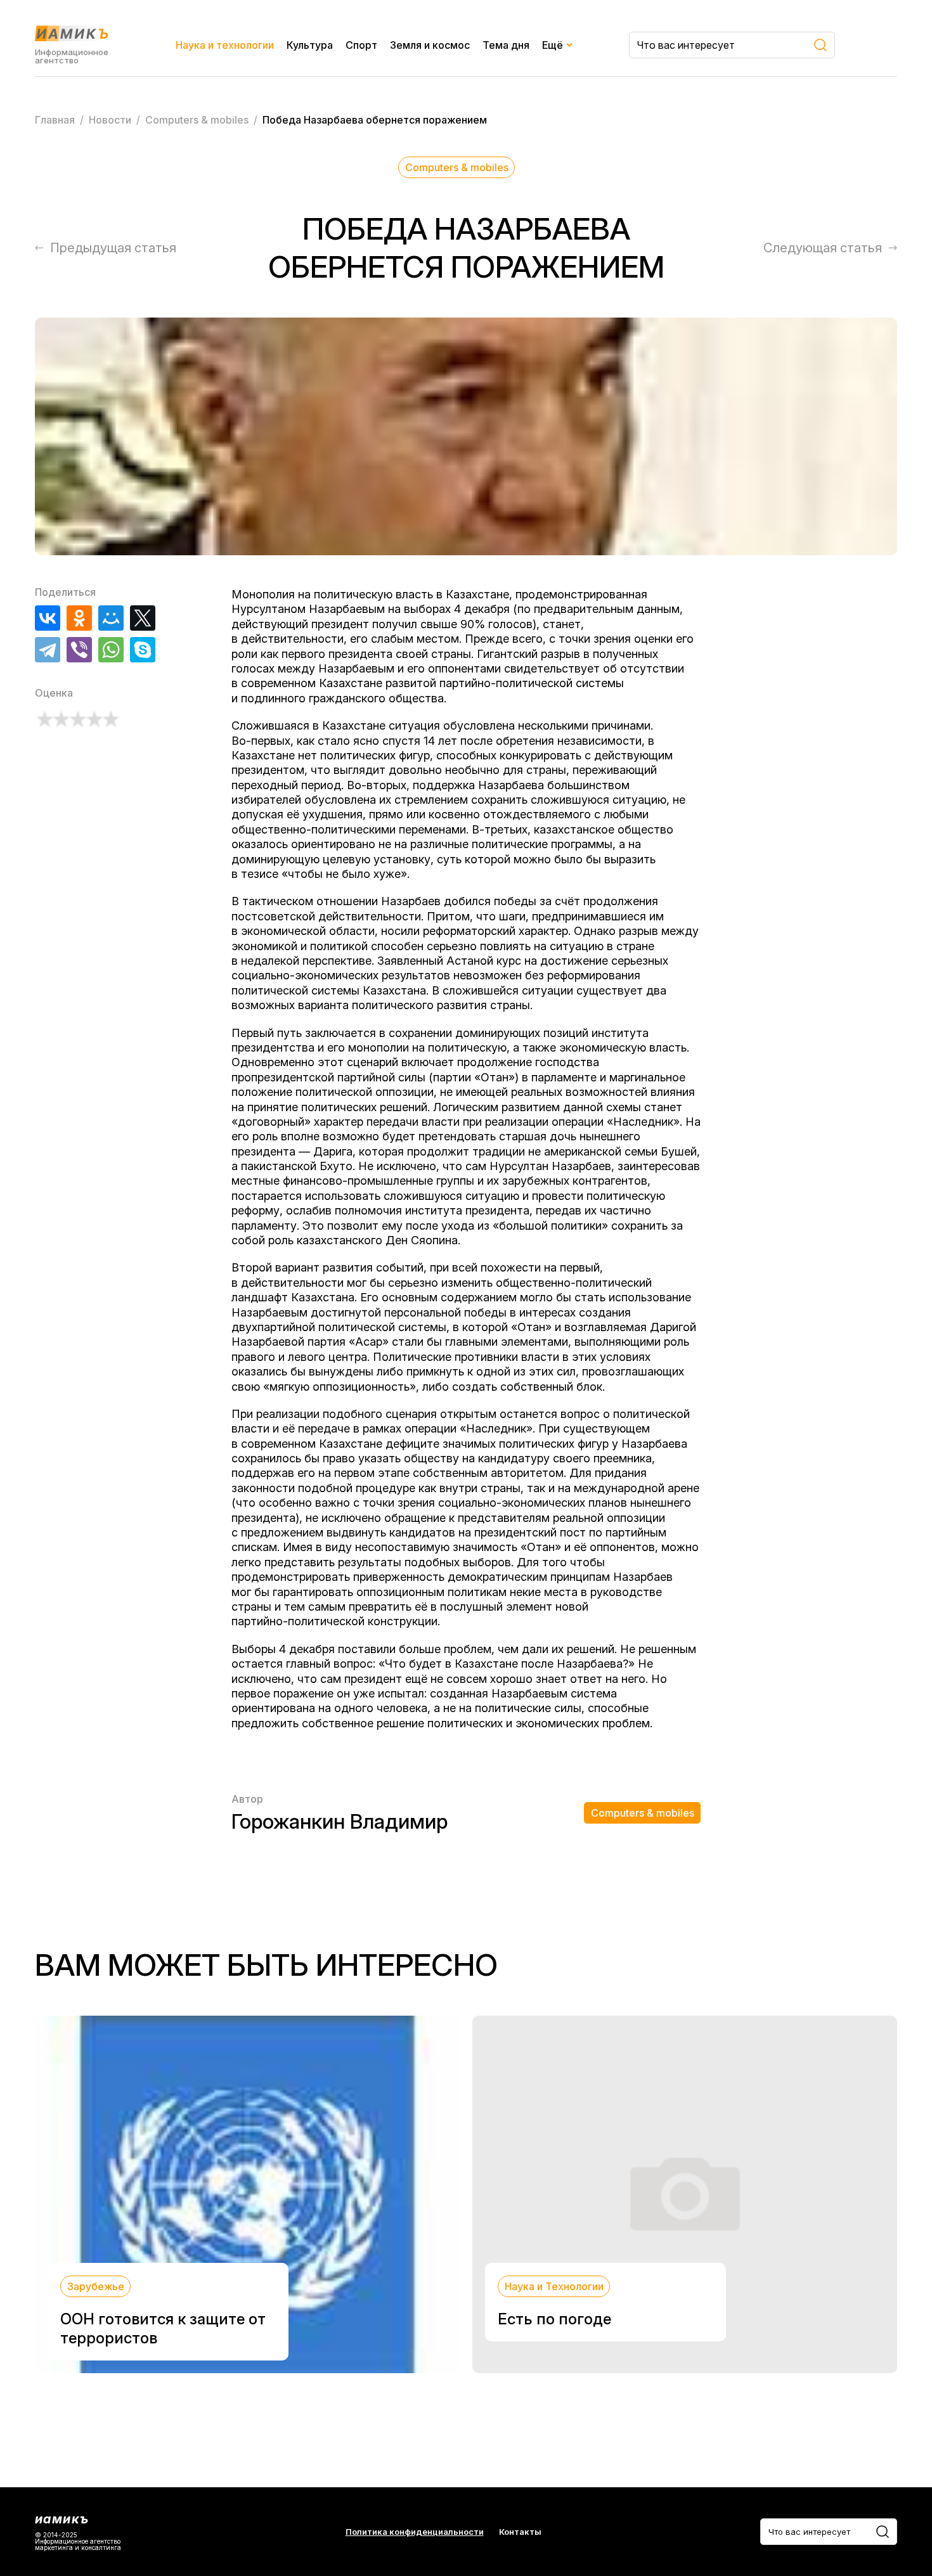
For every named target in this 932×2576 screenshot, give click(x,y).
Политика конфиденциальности (415, 2532)
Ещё (553, 45)
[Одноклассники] (79, 618)
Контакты (520, 2532)
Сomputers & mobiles (457, 167)
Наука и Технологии (554, 2286)
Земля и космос (430, 45)
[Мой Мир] (111, 618)
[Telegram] (48, 650)
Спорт (361, 45)
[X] (143, 618)
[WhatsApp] (111, 650)
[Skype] (143, 650)
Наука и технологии (225, 45)
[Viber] (79, 650)
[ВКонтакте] (48, 618)
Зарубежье (96, 2286)
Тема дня (506, 45)
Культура (310, 45)
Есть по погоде (554, 2319)
